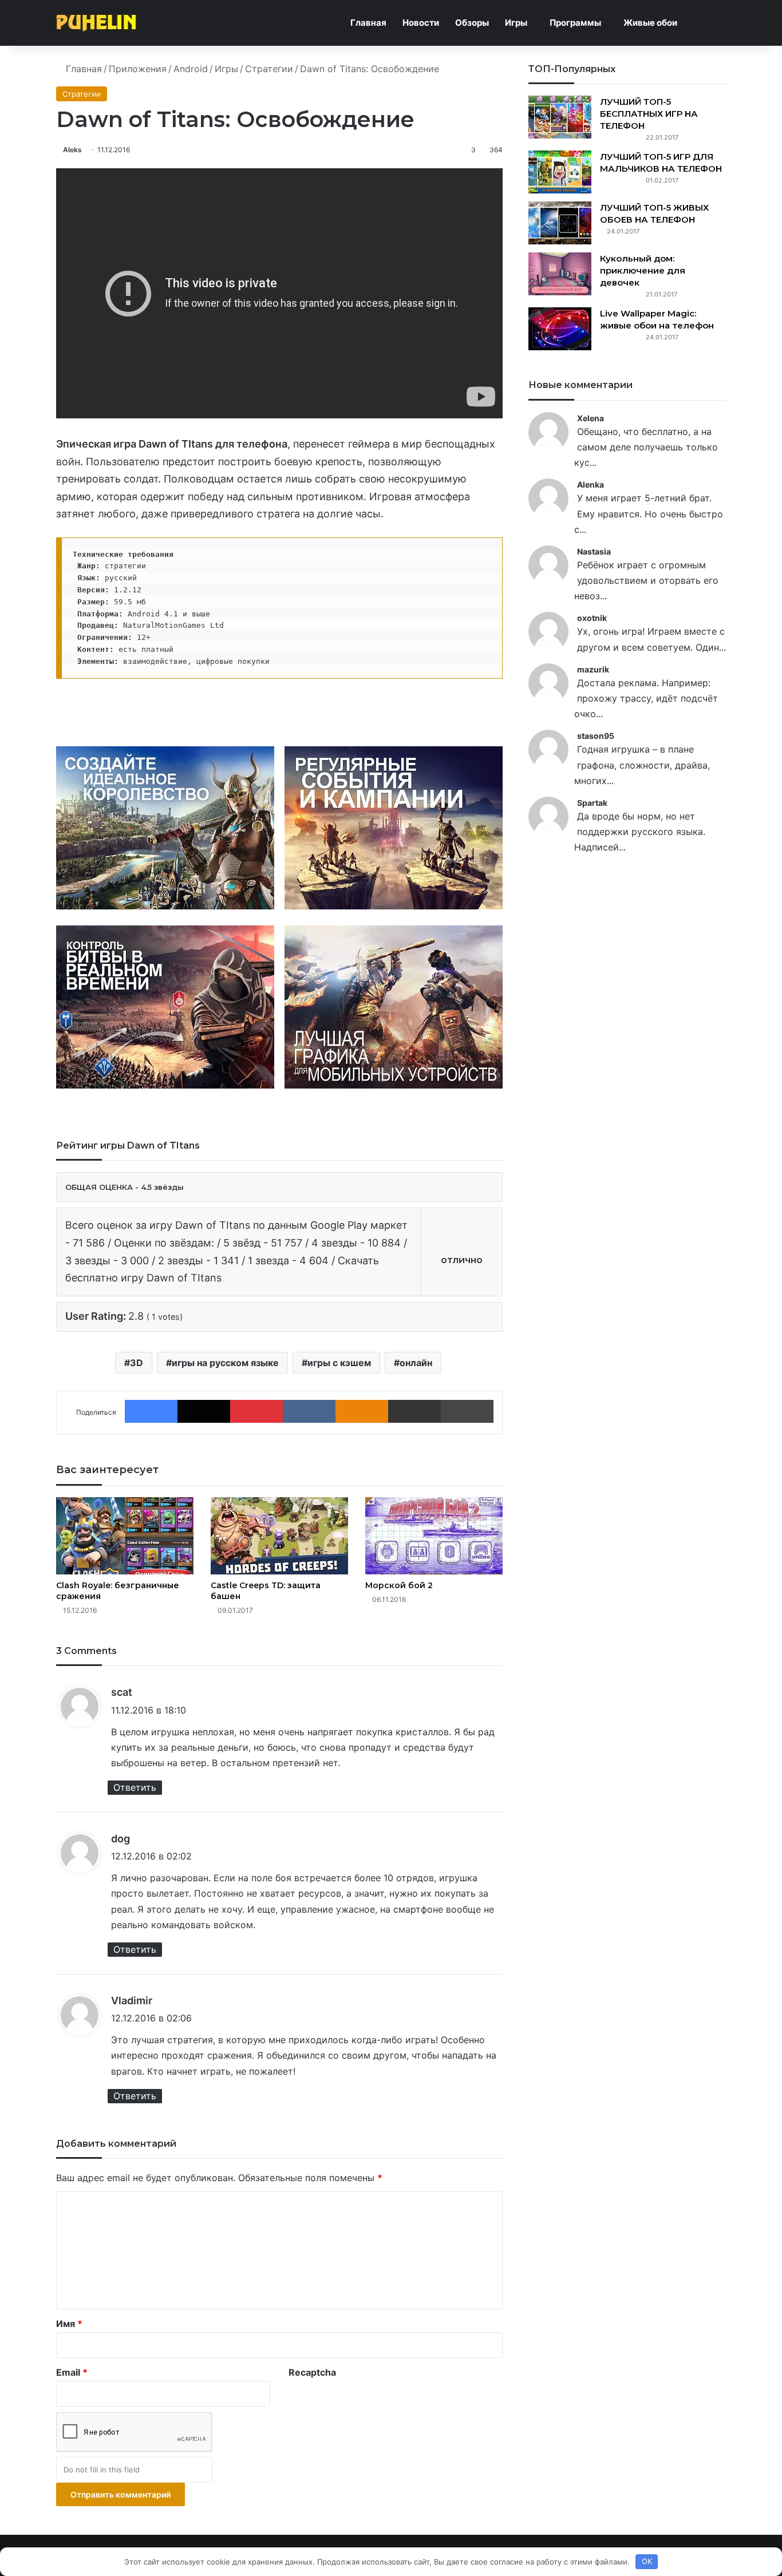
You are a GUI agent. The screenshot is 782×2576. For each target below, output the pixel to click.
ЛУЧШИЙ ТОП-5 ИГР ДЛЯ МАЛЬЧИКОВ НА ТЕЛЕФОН (661, 163)
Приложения (138, 69)
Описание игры (191, 709)
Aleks (72, 150)
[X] (204, 1411)
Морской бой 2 (399, 1585)
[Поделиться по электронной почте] (414, 1411)
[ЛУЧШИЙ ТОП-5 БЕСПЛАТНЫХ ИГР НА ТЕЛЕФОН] (560, 117)
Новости (421, 23)
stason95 (596, 736)
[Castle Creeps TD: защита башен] (279, 1536)
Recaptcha (312, 2372)
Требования (386, 709)
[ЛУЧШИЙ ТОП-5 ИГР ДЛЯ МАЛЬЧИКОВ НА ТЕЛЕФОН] (560, 172)
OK (647, 2561)
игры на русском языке (225, 1363)
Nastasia (594, 551)
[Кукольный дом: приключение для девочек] (560, 274)
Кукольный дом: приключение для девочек (643, 270)
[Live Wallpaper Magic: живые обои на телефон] (560, 329)
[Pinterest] (256, 1411)
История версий (293, 709)
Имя (69, 2324)
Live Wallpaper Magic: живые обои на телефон (657, 319)
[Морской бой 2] (434, 1536)
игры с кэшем (339, 1363)
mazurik (593, 669)
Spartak (592, 803)
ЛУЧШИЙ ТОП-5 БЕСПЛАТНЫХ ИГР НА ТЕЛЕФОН (649, 114)
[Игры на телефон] (96, 23)
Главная (368, 23)
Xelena (591, 418)
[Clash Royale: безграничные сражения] (125, 1536)
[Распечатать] (467, 1411)
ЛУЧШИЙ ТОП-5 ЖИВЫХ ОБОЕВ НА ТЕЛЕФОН (654, 213)
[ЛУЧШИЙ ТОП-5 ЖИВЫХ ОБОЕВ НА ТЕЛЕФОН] (560, 223)
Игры (516, 23)
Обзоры (472, 23)
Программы (575, 23)
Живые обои (650, 23)
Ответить (135, 1787)
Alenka (591, 484)
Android (191, 69)
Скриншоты (98, 709)
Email (72, 2372)
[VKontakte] (309, 1411)
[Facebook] (151, 1411)
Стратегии (269, 69)
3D (137, 1363)
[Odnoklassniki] (362, 1411)
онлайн (416, 1363)
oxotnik (592, 618)
